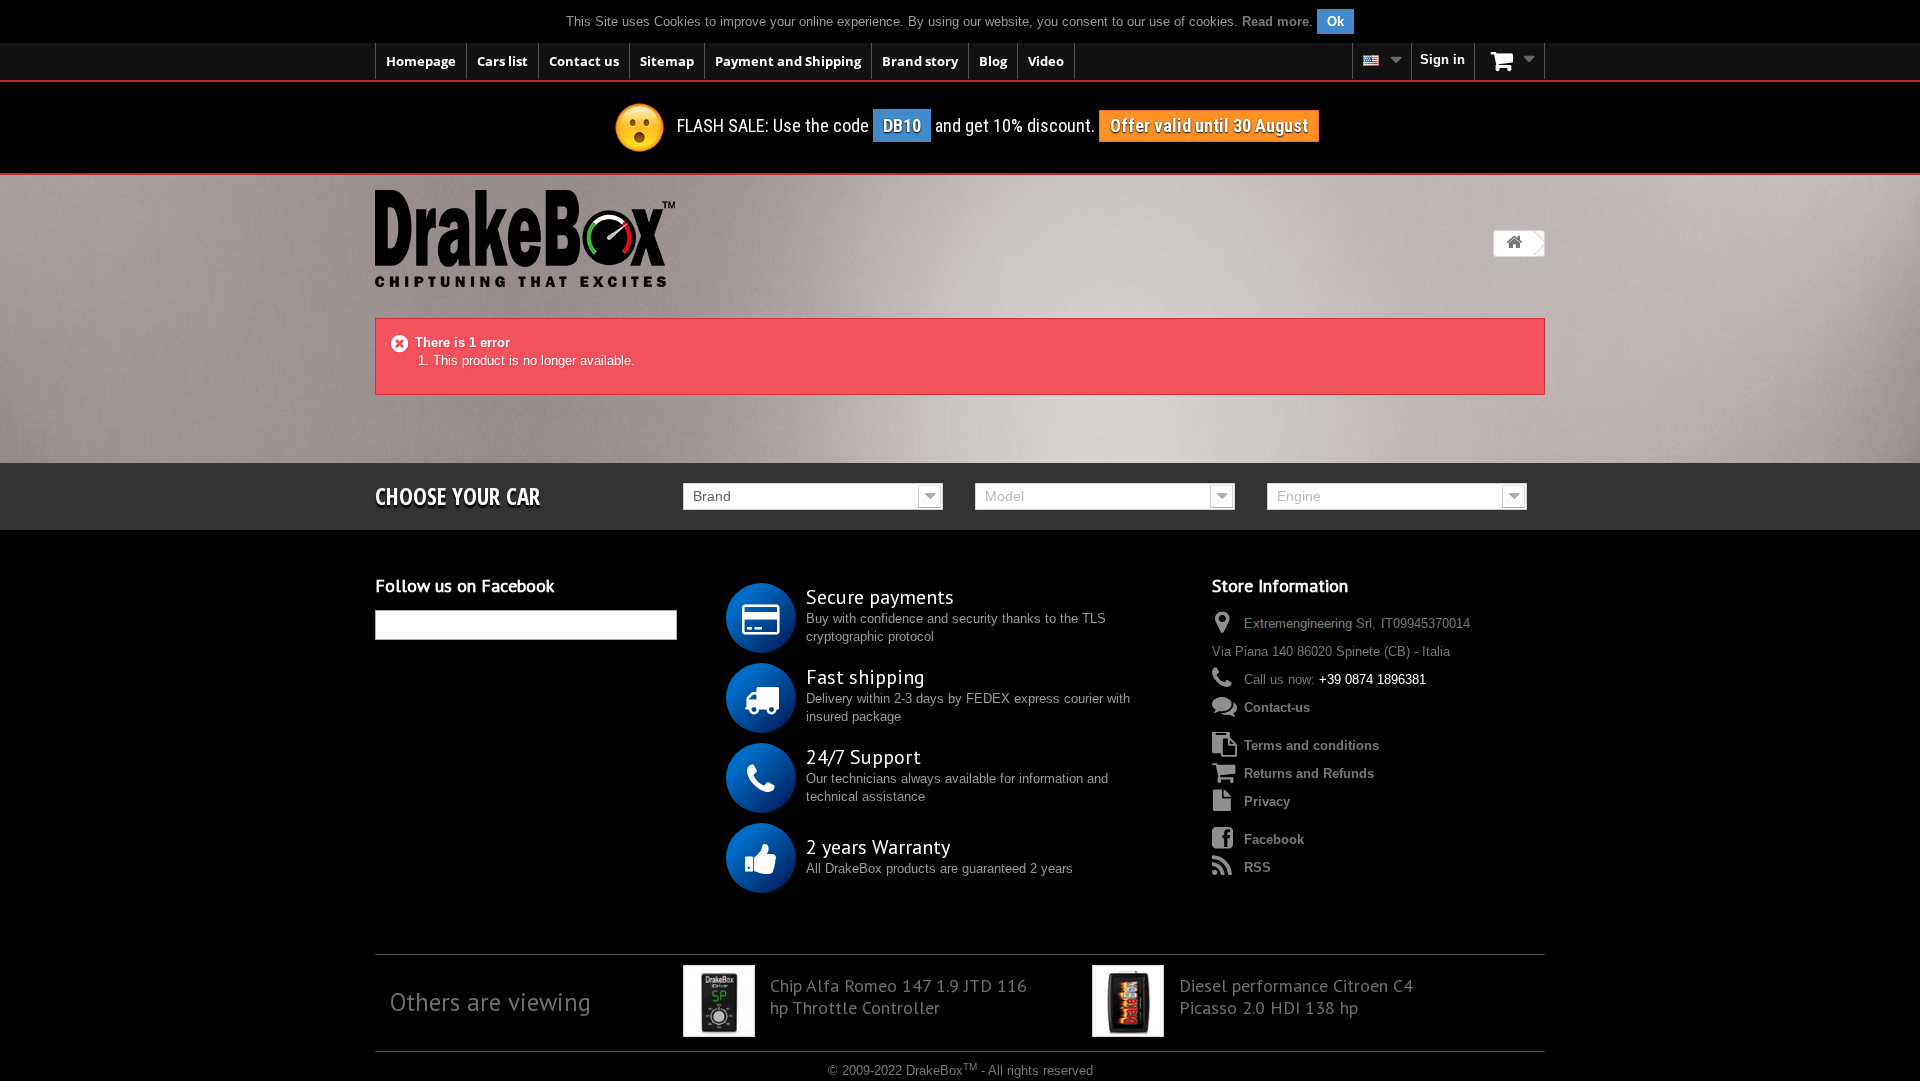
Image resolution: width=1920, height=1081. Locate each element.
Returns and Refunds (1309, 773)
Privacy (1267, 801)
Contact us (584, 61)
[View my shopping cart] (1510, 61)
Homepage (421, 61)
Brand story (920, 61)
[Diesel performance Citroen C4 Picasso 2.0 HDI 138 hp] (1128, 1001)
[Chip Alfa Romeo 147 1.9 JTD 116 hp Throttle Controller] (719, 1001)
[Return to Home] (1514, 243)
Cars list (502, 61)
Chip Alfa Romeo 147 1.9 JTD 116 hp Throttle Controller (898, 997)
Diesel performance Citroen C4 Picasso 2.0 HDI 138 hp (1296, 997)
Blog (993, 61)
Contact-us (1277, 707)
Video (1046, 61)
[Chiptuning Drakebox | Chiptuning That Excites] (525, 238)
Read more (1275, 21)
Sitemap (667, 61)
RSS (1257, 867)
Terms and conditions (1311, 745)
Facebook (1274, 839)
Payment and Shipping (788, 61)
